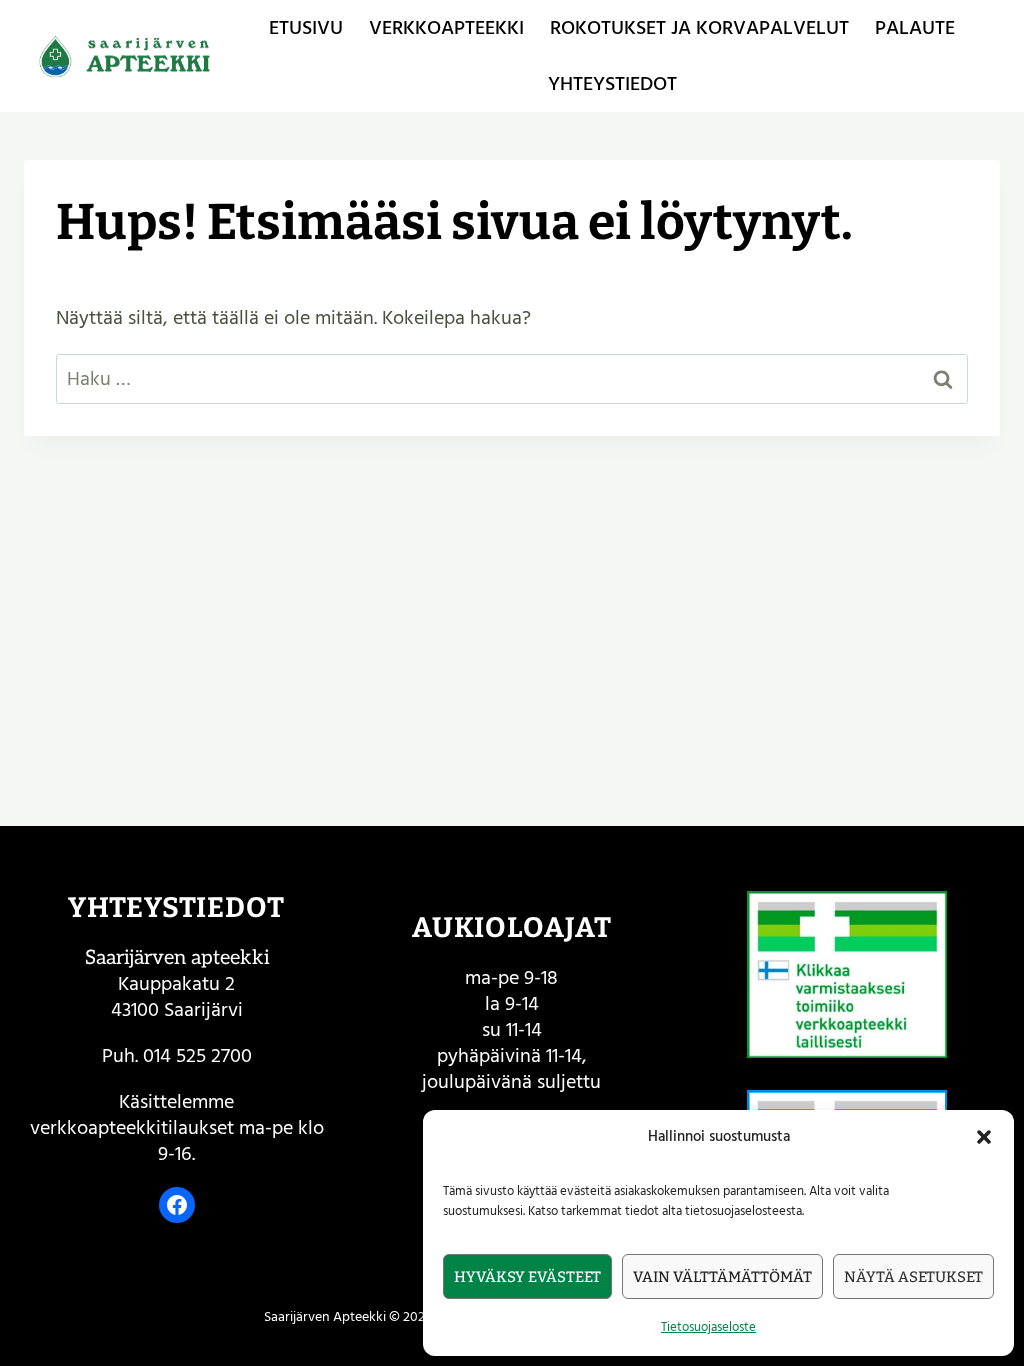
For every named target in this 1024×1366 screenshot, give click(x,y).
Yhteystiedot (612, 84)
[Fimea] (847, 974)
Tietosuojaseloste (708, 1327)
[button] (984, 1137)
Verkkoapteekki (446, 28)
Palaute (915, 28)
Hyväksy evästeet (527, 1277)
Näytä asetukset (913, 1277)
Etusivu (306, 28)
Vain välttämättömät (722, 1277)
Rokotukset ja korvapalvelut (699, 28)
